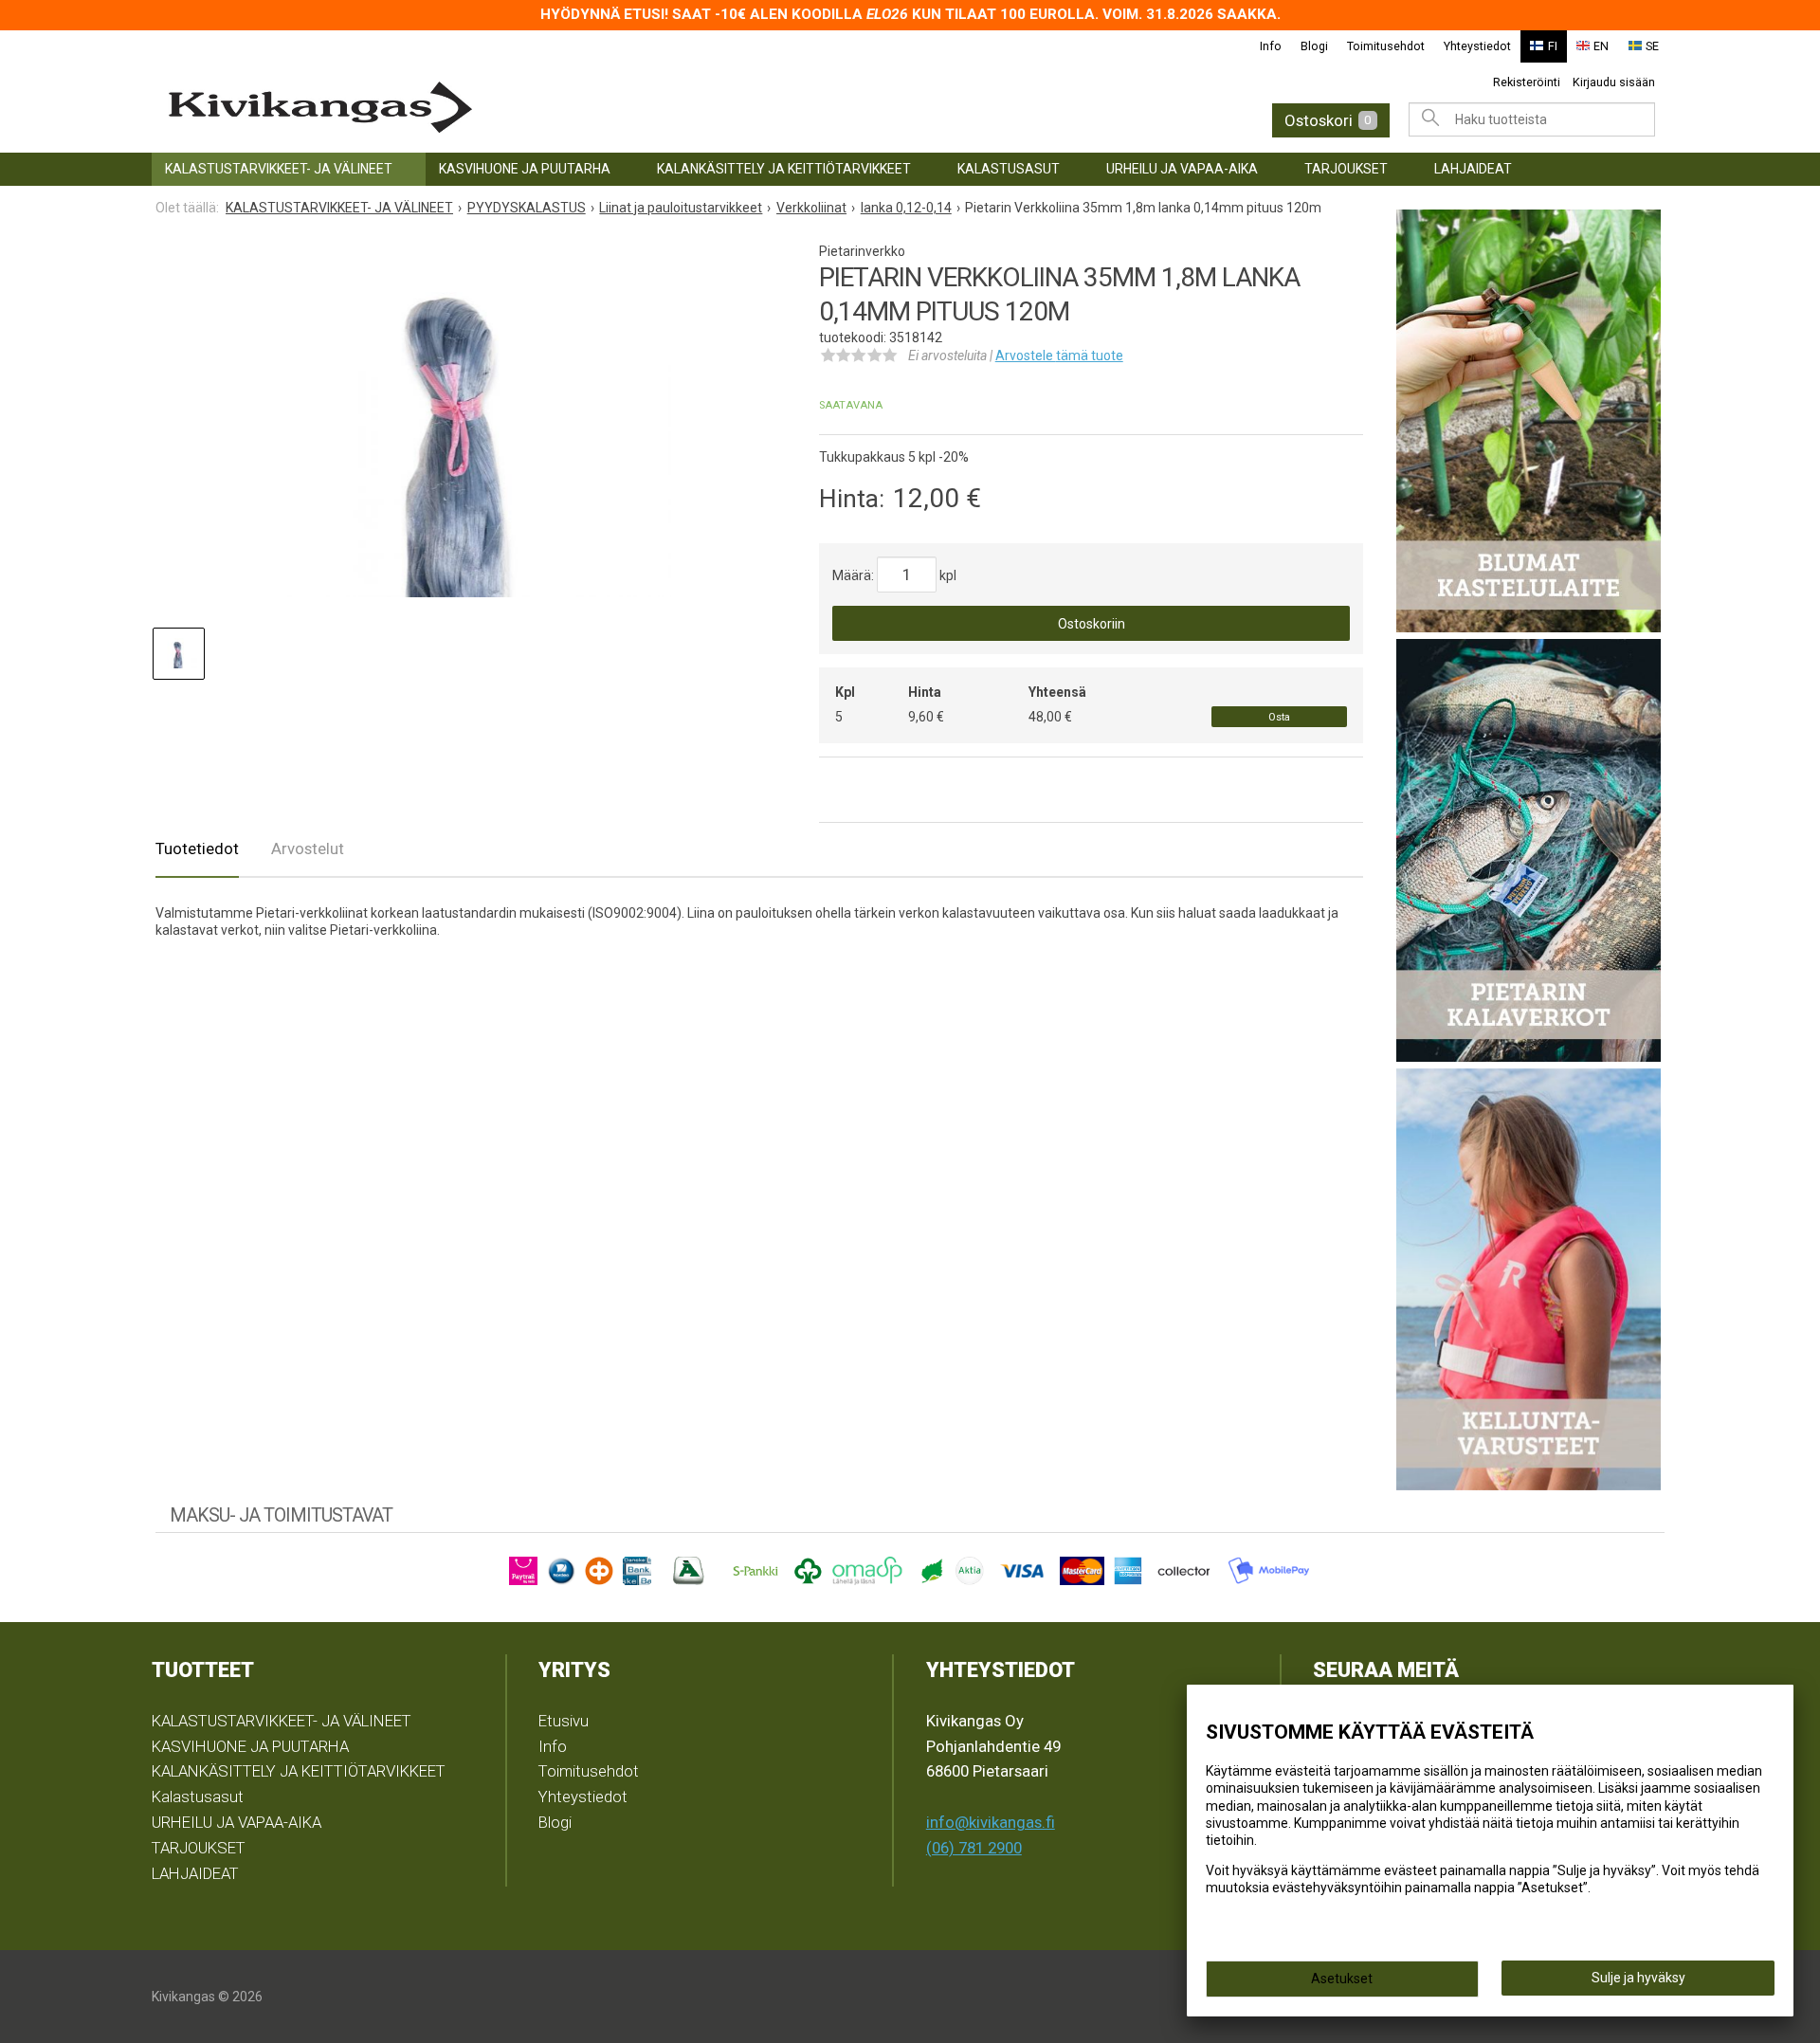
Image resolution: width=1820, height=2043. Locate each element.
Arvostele (1059, 356)
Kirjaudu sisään (1614, 82)
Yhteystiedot (1477, 46)
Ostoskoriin (1092, 624)
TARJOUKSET (1346, 169)
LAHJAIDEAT (1473, 169)
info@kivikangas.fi (991, 1822)
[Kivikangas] (493, 108)
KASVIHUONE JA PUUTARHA (525, 169)
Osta (1279, 717)
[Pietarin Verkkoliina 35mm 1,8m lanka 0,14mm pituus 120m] (457, 427)
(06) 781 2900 (974, 1848)
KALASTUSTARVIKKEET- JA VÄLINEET (279, 169)
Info (1271, 46)
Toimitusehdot (1386, 46)
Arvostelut (308, 848)
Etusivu (564, 1721)
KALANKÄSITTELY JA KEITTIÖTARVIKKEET (784, 169)
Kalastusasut (1009, 169)
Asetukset (1342, 1979)
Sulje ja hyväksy (1638, 1978)
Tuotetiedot (197, 848)
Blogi (1314, 46)
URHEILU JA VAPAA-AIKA (1182, 169)
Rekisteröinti (1527, 82)
